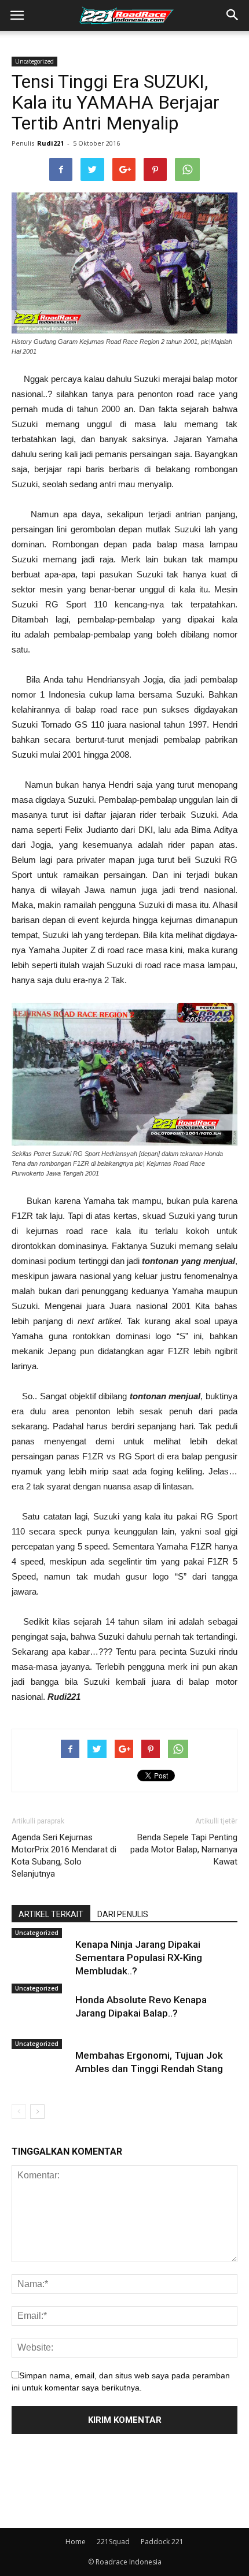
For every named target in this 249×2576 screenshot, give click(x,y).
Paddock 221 (162, 2542)
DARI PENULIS (123, 1914)
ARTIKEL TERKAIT (51, 1914)
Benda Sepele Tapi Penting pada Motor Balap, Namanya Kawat (184, 1849)
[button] (233, 16)
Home (76, 2542)
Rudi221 (50, 143)
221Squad (113, 2542)
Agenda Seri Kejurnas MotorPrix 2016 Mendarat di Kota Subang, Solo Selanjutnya (64, 1856)
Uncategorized (34, 61)
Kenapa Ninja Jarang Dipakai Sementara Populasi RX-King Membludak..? (139, 1958)
